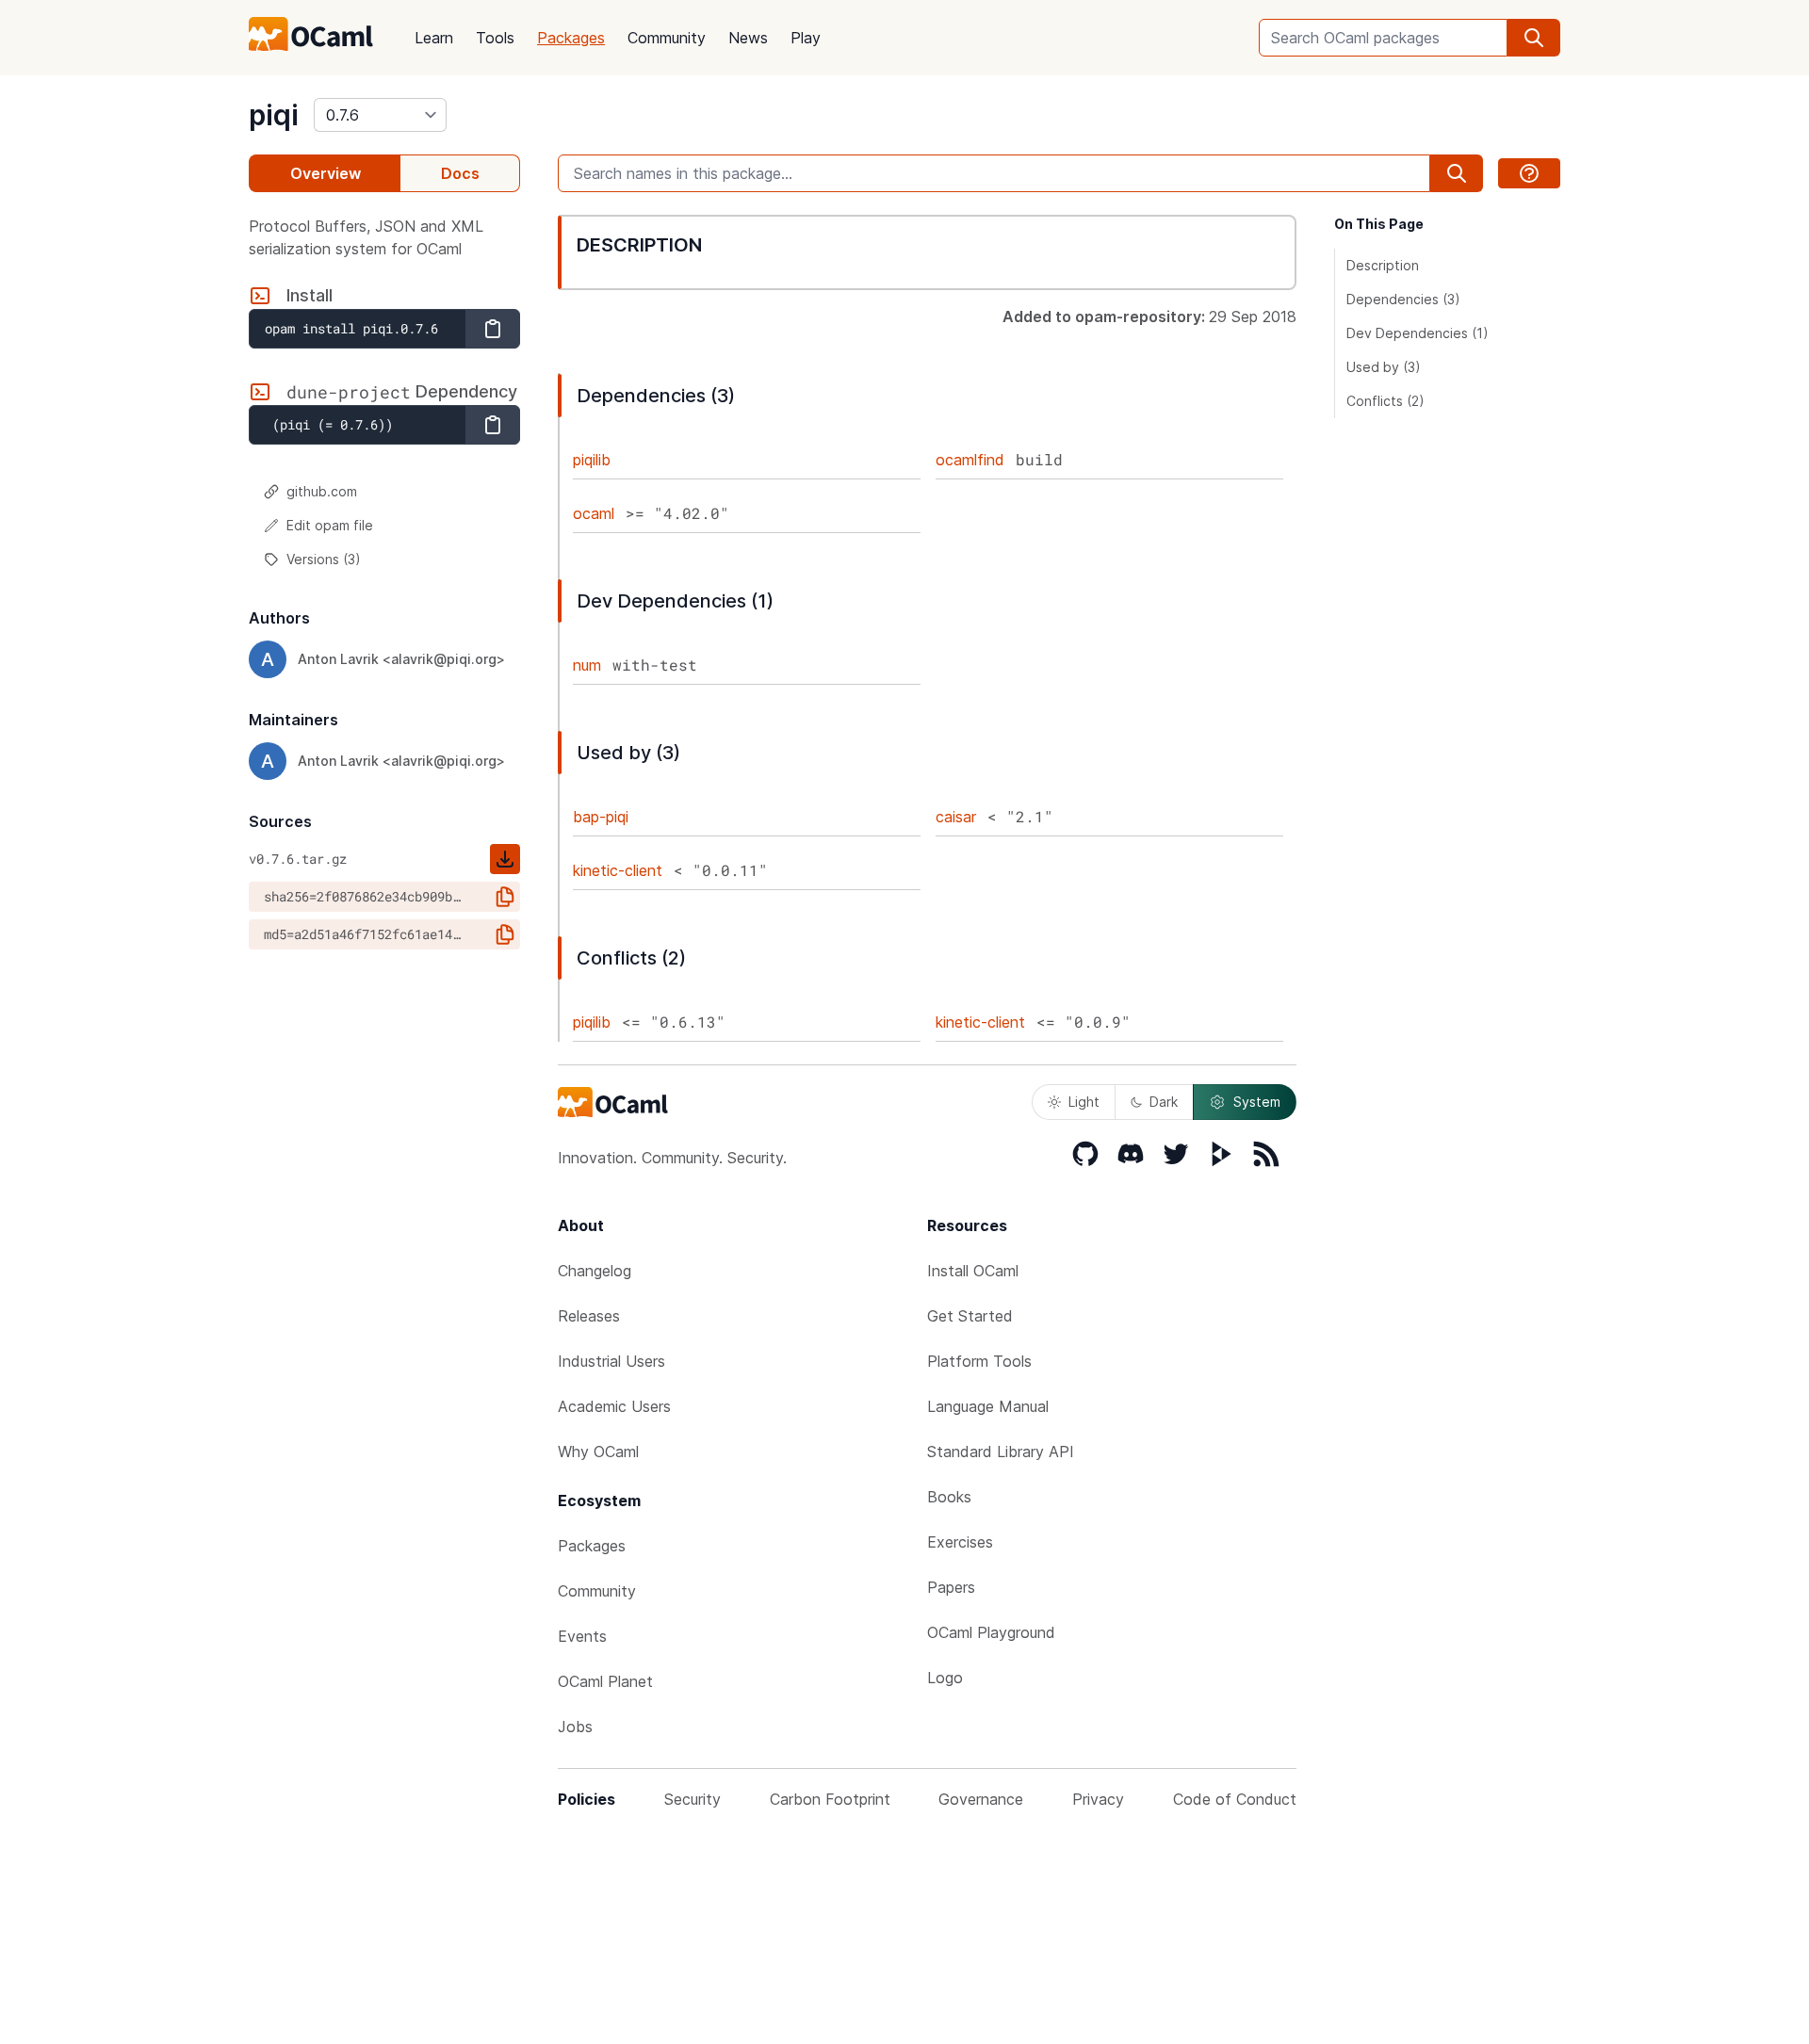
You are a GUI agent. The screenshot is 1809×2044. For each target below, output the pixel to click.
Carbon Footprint (830, 1799)
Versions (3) (324, 559)
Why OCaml (598, 1452)
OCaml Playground (991, 1632)
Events (582, 1636)
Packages (571, 38)
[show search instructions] (1529, 173)
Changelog (595, 1271)
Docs (460, 173)
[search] (1534, 38)
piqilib (592, 460)
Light (1084, 1102)
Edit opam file (330, 525)
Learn (434, 38)
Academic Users (614, 1406)
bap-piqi (601, 817)
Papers (951, 1587)
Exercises (960, 1542)
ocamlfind (970, 460)
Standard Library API (1001, 1452)
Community (667, 38)
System (1257, 1102)
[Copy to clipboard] (493, 329)
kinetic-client (618, 870)
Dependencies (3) (1403, 299)
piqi (274, 115)
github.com (322, 491)
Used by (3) (1384, 367)
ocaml (594, 513)
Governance (981, 1799)
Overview (326, 173)
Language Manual (988, 1406)
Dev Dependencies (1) (1418, 333)
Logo (945, 1678)
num (587, 665)
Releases (589, 1316)
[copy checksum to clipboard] (505, 897)
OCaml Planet (605, 1681)
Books (949, 1497)
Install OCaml (973, 1271)
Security (693, 1799)
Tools (495, 38)
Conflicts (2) (1385, 401)
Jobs (575, 1727)
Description (1383, 265)
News (748, 38)
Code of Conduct (1235, 1799)
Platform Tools (979, 1361)
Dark (1164, 1102)
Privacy (1098, 1799)
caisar (956, 817)
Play (806, 38)
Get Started (970, 1316)
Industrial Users (611, 1361)
